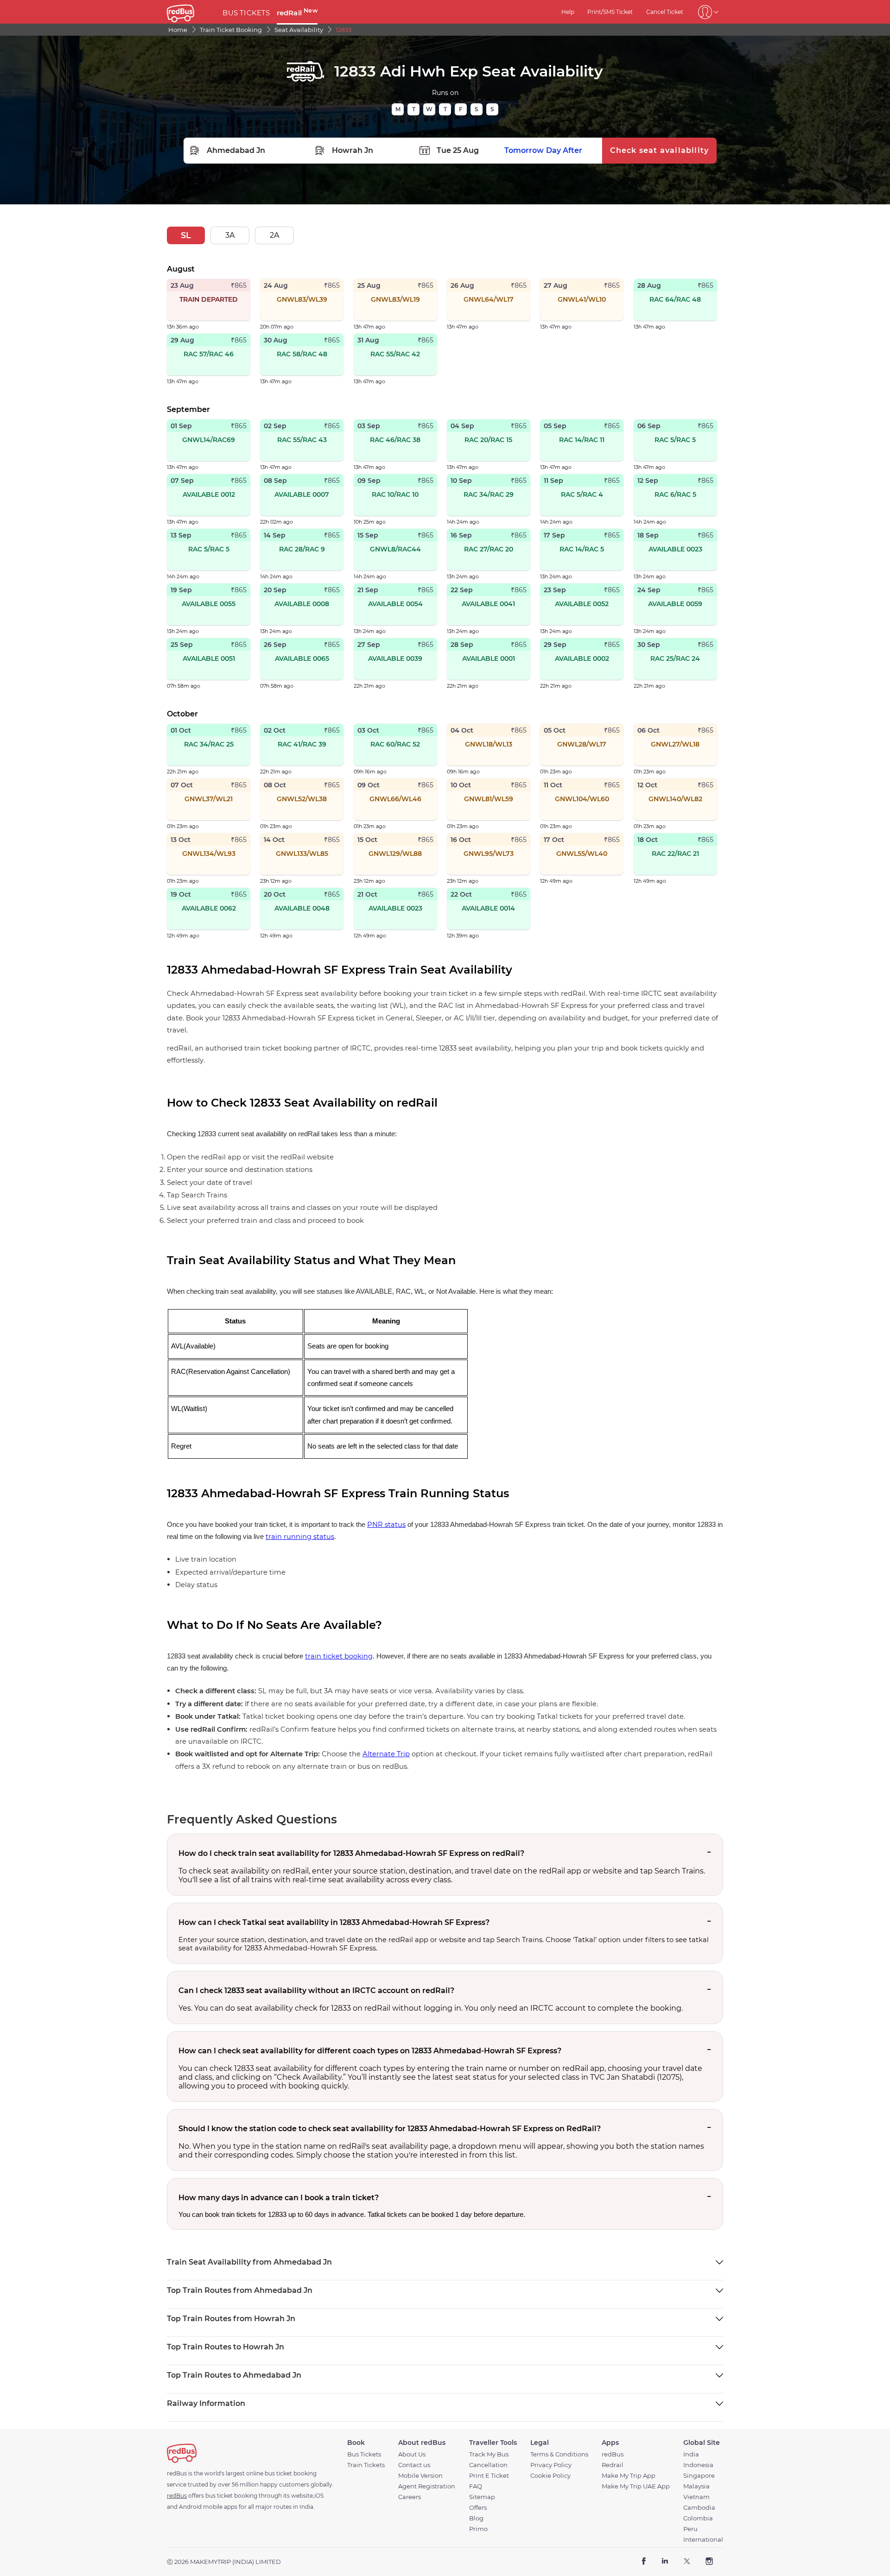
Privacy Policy (551, 2465)
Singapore (699, 2476)
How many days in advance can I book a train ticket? (279, 2198)
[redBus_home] (191, 12)
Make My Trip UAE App (636, 2486)
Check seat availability (660, 150)
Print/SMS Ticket (610, 12)
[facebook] (644, 2562)
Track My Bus (489, 2454)
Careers (410, 2497)
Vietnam (696, 2497)
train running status (300, 1537)
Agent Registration (427, 2486)
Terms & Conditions (559, 2454)
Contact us (414, 2465)
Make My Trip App (629, 2476)
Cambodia (699, 2508)
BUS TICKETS (246, 13)
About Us (412, 2454)
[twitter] (687, 2562)
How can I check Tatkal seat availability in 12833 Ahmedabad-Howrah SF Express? (334, 1922)
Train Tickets (366, 2465)
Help (568, 12)
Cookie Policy (550, 2476)
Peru (690, 2529)
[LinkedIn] (665, 2562)
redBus (613, 2454)
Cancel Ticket (665, 12)
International (703, 2540)
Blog (476, 2518)
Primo (478, 2529)
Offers (478, 2508)
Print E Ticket (489, 2476)
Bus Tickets (364, 2454)
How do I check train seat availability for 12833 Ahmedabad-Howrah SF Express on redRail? (351, 1853)
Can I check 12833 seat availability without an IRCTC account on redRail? (316, 1991)
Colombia (698, 2518)
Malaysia (696, 2486)
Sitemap (482, 2497)
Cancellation (488, 2465)
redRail (297, 13)
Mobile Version (420, 2476)
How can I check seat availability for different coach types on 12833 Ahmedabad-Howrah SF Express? (370, 2051)
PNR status (386, 1525)
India (691, 2454)
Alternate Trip (386, 1754)
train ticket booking (339, 1656)
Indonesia (698, 2465)
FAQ (476, 2486)
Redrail (613, 2465)
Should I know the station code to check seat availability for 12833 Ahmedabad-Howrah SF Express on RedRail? (390, 2129)
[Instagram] (709, 2562)
